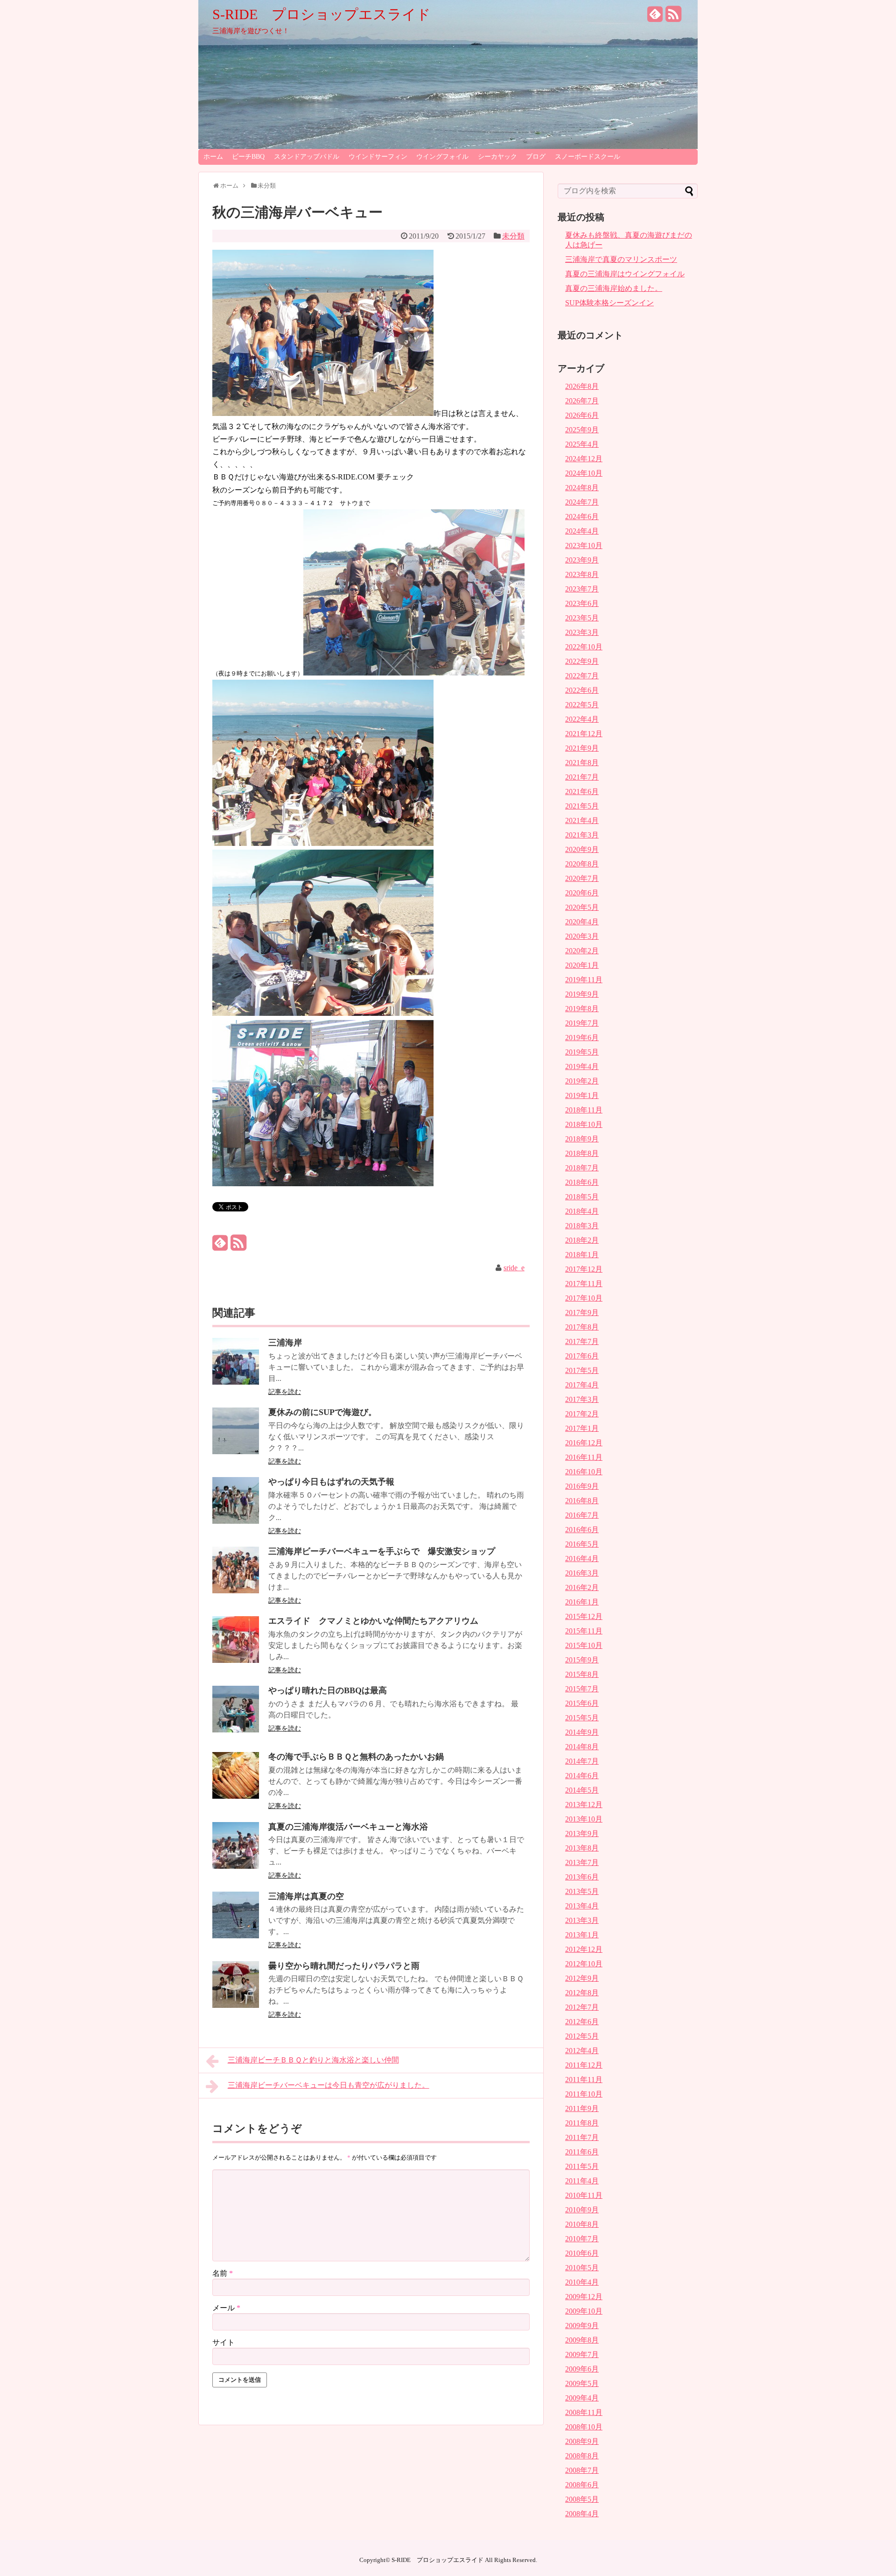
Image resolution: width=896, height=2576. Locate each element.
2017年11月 (584, 1284)
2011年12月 (584, 2065)
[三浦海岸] (236, 1382)
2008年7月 (582, 2470)
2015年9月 (582, 1660)
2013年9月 (582, 1833)
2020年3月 (582, 936)
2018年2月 (582, 1240)
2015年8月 (582, 1674)
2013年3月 (582, 1920)
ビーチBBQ (248, 157)
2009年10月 (584, 2311)
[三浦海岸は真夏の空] (236, 1936)
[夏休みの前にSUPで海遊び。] (236, 1452)
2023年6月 (582, 603)
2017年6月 (582, 1356)
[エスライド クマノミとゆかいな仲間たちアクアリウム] (236, 1660)
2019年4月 (582, 1066)
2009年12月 (584, 2297)
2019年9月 (582, 994)
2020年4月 (582, 922)
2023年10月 (584, 545)
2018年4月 (582, 1211)
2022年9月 (582, 661)
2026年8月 (582, 386)
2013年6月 (582, 1877)
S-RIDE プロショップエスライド (322, 14)
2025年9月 (582, 430)
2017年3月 (582, 1399)
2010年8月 (582, 2224)
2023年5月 (582, 618)
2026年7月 (582, 401)
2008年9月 (582, 2441)
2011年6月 (582, 2152)
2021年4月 (582, 820)
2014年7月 (582, 1761)
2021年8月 (582, 763)
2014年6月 (582, 1776)
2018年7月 (582, 1168)
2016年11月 (584, 1457)
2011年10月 (584, 2094)
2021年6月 (582, 792)
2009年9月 (582, 2326)
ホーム (213, 157)
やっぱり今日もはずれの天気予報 (331, 1482)
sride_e (514, 1268)
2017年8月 (582, 1327)
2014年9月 (582, 1732)
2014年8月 (582, 1747)
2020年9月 (582, 849)
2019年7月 (582, 1023)
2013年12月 (584, 1805)
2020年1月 (582, 965)
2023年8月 (582, 574)
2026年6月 (582, 415)
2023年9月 (582, 560)
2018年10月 (584, 1124)
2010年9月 (582, 2210)
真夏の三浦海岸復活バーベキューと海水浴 (348, 1827)
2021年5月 (582, 806)
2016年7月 (582, 1515)
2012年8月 (582, 1993)
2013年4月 (582, 1906)
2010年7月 (582, 2239)
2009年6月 (582, 2369)
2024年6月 (582, 517)
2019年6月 (582, 1038)
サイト (224, 2342)
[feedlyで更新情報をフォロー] (655, 18)
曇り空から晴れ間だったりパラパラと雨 (344, 1966)
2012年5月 (582, 2036)
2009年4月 (582, 2398)
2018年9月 (582, 1139)
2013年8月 (582, 1848)
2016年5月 (582, 1544)
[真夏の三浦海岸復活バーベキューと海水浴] (236, 1866)
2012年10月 (584, 1964)
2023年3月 (582, 632)
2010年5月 (582, 2268)
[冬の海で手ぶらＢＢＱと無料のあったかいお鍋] (236, 1796)
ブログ (536, 157)
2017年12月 (584, 1269)
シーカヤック (497, 157)
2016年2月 (582, 1587)
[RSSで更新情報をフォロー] (673, 18)
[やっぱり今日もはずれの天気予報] (236, 1521)
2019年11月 (584, 980)
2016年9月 (582, 1486)
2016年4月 (582, 1559)
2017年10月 (584, 1298)
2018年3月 (582, 1226)
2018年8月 (582, 1153)
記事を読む (285, 1392)
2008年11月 (584, 2412)
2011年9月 (582, 2108)
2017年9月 (582, 1313)
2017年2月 (582, 1414)
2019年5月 (582, 1052)
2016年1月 (582, 1602)
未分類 (513, 236)
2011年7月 (582, 2137)
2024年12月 (584, 459)
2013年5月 (582, 1891)
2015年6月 (582, 1703)
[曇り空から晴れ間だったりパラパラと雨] (236, 2005)
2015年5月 (582, 1718)
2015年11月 (584, 1631)
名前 (223, 2273)
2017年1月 (582, 1428)
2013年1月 (582, 1935)
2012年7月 (582, 2007)
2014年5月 (582, 1790)
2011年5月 (582, 2166)
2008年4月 (582, 2514)
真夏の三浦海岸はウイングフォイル (625, 274)
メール (226, 2308)
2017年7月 (582, 1341)
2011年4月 (582, 2181)
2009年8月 (582, 2340)
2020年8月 (582, 864)
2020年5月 (582, 907)
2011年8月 (582, 2123)
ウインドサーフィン (378, 157)
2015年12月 (584, 1616)
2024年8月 (582, 488)
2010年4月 (582, 2282)
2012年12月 (584, 1949)
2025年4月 (582, 444)
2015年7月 (582, 1689)
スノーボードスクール (588, 157)
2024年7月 (582, 502)
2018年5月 (582, 1197)
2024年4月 (582, 531)
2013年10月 (584, 1819)
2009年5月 (582, 2383)
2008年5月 (582, 2499)
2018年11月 (584, 1110)
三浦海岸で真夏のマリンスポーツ (621, 259)
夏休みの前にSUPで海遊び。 (322, 1412)
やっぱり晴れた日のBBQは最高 (328, 1690)
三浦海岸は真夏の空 (306, 1896)
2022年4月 (582, 719)
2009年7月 (582, 2354)
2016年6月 (582, 1530)
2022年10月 (584, 647)
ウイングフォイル (442, 157)
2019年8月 (582, 1009)
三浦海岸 (285, 1343)
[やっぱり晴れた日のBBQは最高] (236, 1730)
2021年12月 (584, 734)
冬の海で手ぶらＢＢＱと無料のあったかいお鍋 (356, 1757)
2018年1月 (582, 1255)
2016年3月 (582, 1573)
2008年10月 (584, 2427)
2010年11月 (584, 2195)
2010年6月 (582, 2253)
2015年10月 (584, 1645)
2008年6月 (582, 2485)
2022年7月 (582, 676)
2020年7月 (582, 878)
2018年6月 (582, 1182)
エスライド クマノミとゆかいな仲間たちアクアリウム (373, 1621)
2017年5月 (582, 1370)
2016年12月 (584, 1443)
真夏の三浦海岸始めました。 (614, 288)
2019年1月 (582, 1095)
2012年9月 (582, 1978)
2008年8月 (582, 2456)
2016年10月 (584, 1472)
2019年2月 (582, 1081)
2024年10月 (584, 473)
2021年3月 (582, 835)
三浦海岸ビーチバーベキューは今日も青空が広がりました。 (329, 2085)
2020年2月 (582, 951)
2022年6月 (582, 690)
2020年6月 (582, 893)
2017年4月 (582, 1385)
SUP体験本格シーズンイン (609, 303)
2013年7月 (582, 1862)
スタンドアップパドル (307, 157)
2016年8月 (582, 1501)
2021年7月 (582, 777)
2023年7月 (582, 589)
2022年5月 (582, 705)
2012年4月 (582, 2051)
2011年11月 (584, 2080)
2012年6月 (582, 2022)
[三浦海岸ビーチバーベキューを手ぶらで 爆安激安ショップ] (236, 1591)
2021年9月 (582, 748)
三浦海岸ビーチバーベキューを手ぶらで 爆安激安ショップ (382, 1551)
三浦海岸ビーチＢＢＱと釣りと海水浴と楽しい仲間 (313, 2060)
